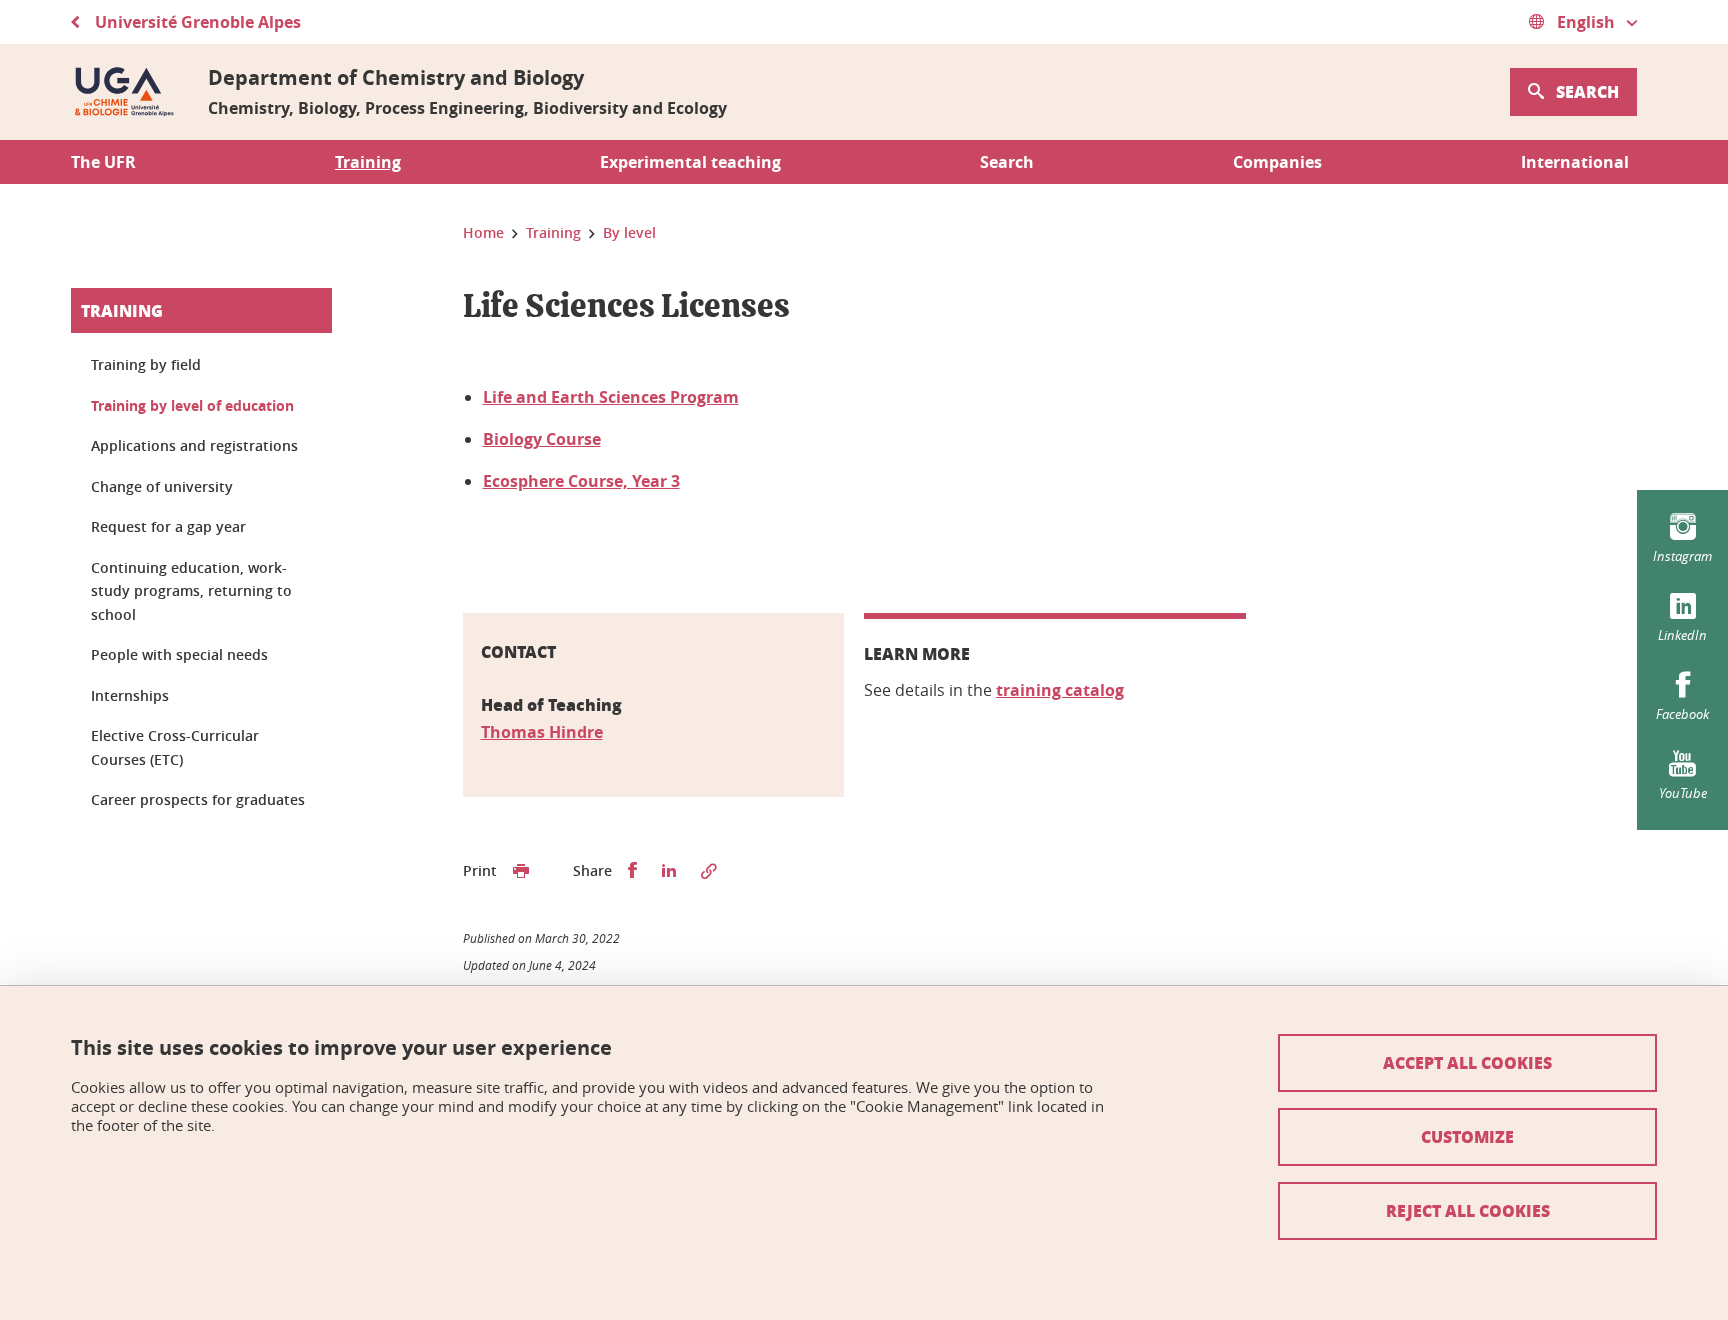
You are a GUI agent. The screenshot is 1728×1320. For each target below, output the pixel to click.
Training (122, 310)
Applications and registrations (194, 445)
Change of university (162, 486)
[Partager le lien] (709, 871)
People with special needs (179, 654)
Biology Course (542, 439)
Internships (130, 695)
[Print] (521, 871)
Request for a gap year (168, 526)
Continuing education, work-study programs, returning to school (191, 591)
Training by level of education (192, 405)
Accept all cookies (1467, 1062)
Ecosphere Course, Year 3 (581, 481)
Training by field (146, 364)
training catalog (1060, 690)
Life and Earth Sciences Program (611, 397)
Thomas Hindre (542, 732)
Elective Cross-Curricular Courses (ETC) (175, 747)
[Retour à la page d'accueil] (123, 92)
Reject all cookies (1468, 1210)
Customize (1467, 1136)
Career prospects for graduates (198, 799)
